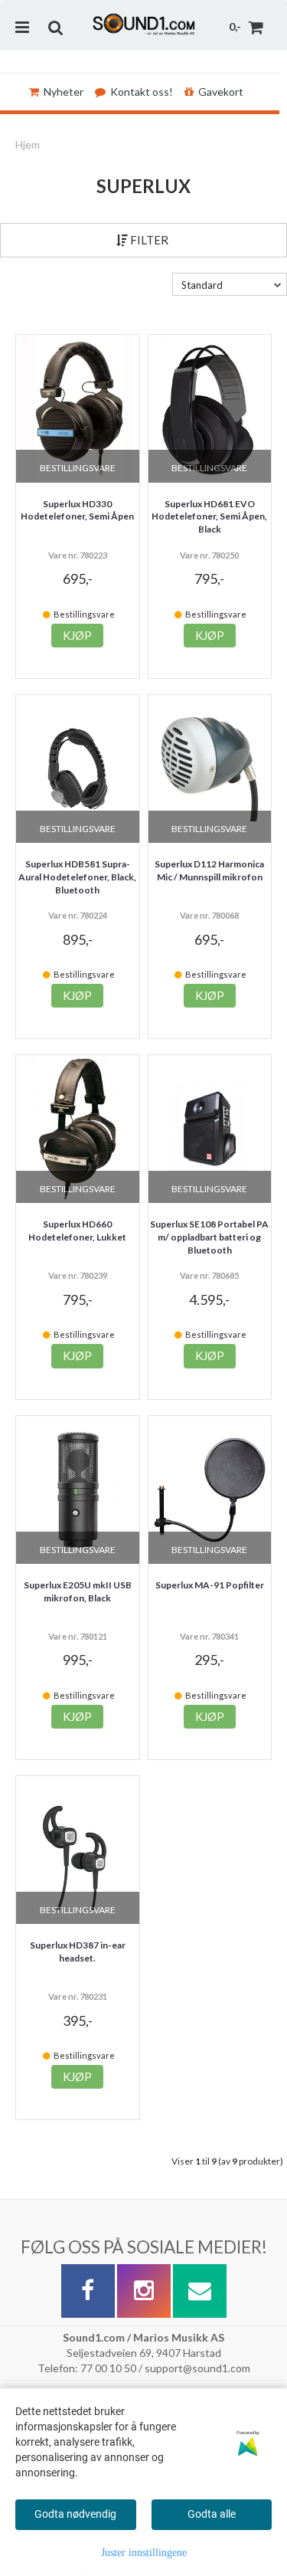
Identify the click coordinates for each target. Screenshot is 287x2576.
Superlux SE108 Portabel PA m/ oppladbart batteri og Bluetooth (209, 1237)
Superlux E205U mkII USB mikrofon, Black (78, 1591)
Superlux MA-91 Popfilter (210, 1585)
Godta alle (212, 2514)
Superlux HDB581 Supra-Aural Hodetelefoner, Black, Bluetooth (77, 877)
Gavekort (221, 92)
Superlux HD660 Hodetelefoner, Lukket (77, 1231)
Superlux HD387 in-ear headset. (78, 1952)
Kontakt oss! (142, 92)
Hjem (28, 144)
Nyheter (64, 92)
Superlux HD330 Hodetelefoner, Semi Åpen (77, 510)
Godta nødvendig (75, 2514)
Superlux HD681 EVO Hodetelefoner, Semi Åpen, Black (209, 517)
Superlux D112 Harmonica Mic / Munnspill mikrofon (209, 870)
